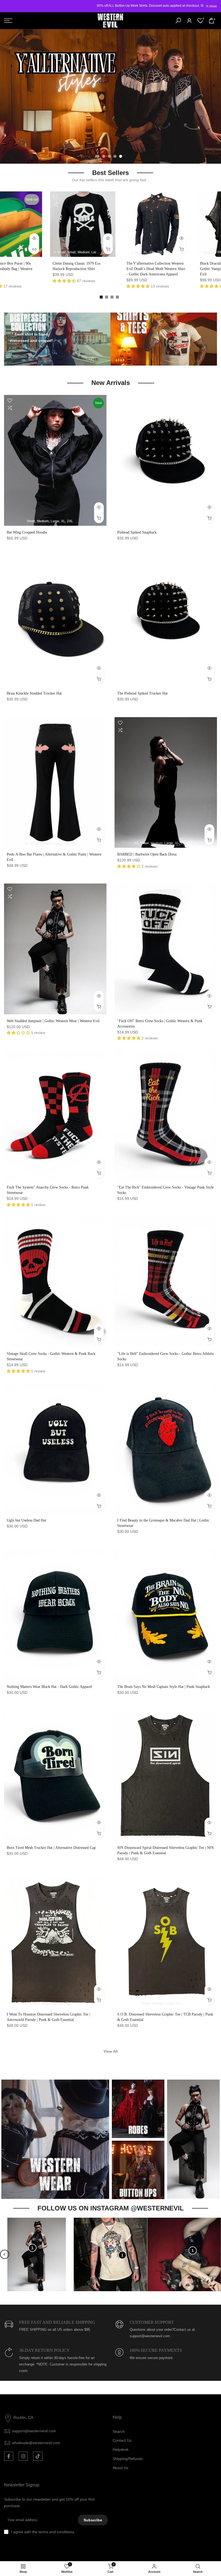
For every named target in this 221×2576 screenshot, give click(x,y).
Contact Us (122, 2440)
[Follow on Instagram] (23, 2456)
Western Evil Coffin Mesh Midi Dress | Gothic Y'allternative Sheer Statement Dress (32, 269)
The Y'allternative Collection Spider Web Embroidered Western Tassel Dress (178, 269)
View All (111, 2051)
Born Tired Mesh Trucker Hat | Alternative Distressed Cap (51, 1848)
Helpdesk (121, 2449)
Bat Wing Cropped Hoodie (27, 532)
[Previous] (5, 2254)
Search (119, 2431)
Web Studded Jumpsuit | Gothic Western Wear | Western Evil (53, 1021)
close (11, 6)
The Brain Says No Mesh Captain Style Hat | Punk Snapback (164, 1687)
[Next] (216, 2254)
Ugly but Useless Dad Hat (26, 1520)
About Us (120, 2468)
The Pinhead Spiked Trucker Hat (142, 693)
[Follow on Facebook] (9, 2456)
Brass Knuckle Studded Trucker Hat (34, 693)
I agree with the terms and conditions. (43, 2532)
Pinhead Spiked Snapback (137, 532)
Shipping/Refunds (128, 2459)
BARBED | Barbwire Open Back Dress (147, 854)
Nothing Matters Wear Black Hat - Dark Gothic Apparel (49, 1687)
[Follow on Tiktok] (38, 2456)
